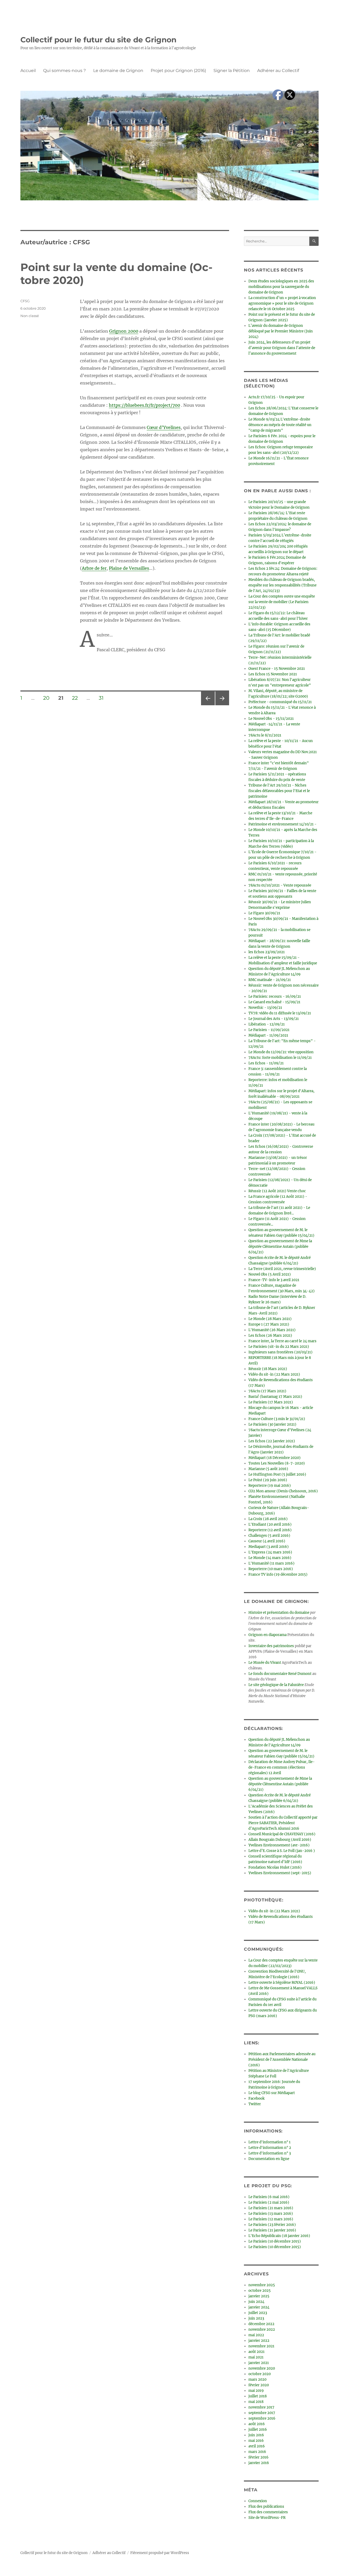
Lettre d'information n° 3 (270, 2153)
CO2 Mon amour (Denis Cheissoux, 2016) (283, 1491)
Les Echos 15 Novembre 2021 (273, 674)
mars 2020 (257, 2380)
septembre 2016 (262, 2418)
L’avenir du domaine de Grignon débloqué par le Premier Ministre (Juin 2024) (281, 331)
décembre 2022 (261, 2324)
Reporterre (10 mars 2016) (271, 1569)
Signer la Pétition (232, 71)
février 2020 (259, 2385)
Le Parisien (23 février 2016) (272, 2225)
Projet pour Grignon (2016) (178, 71)
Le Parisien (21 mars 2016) (271, 2208)
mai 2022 (256, 2335)
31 (103, 698)
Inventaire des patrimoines (271, 1646)
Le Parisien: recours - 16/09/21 (275, 996)
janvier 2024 (259, 2307)
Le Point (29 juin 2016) (268, 1480)
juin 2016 (256, 2435)
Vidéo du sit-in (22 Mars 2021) (274, 1374)
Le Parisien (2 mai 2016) (269, 2202)
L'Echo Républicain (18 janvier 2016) (279, 2236)
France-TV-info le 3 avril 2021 (274, 1280)
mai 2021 (256, 2357)
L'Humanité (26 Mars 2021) (272, 1330)
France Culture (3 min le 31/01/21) (277, 1419)
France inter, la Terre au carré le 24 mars (282, 1341)
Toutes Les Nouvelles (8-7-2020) (277, 1463)
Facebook (257, 2098)
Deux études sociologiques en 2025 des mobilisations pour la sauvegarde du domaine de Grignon (281, 287)
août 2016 (257, 2424)
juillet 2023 (258, 2313)
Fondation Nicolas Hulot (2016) (275, 1867)
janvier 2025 (259, 2296)
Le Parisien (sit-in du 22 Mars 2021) (279, 1347)
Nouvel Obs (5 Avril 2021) (270, 1274)
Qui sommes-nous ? (64, 71)
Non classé (30, 316)
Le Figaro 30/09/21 (264, 913)
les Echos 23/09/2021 (267, 952)
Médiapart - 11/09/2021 (268, 1035)
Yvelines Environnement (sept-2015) (280, 1873)
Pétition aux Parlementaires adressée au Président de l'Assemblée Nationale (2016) (282, 2060)
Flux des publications (266, 2507)
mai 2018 (256, 2402)
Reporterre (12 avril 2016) (270, 1530)
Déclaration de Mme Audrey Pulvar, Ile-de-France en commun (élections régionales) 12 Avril (282, 1767)
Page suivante (222, 705)
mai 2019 (256, 2391)
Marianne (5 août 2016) (268, 1469)
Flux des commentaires (268, 2512)
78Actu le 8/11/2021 (265, 735)
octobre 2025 (260, 2291)
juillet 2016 (258, 2430)
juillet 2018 (258, 2396)
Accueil (28, 71)
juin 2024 (256, 2302)
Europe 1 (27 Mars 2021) (269, 1324)
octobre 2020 (260, 2374)
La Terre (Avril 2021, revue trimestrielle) (282, 1269)
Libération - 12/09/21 (267, 1024)
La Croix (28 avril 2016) (268, 1519)
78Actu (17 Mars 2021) (267, 1391)
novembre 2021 (261, 2346)
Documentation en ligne (269, 2159)
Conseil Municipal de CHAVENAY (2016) (282, 1834)
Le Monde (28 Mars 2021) (270, 1319)
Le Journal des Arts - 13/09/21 (274, 1019)
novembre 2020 (262, 2368)
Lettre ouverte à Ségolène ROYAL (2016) (282, 1983)
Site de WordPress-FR (267, 2518)
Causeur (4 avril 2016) (267, 1541)
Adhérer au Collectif (278, 71)
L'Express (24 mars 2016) (270, 1552)
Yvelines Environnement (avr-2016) (279, 1845)
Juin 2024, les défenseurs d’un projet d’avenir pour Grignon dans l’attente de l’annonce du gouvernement (282, 348)
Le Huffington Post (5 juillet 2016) (277, 1474)
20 (48, 698)
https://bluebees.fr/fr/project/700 (144, 405)
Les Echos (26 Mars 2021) (270, 1336)
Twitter (255, 2104)
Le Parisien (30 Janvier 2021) (272, 1424)
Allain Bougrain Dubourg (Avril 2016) (280, 1840)
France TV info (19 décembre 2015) (278, 1574)
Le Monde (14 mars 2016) (270, 1558)
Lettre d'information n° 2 (270, 2148)
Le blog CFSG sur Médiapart (272, 2093)
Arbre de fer (94, 568)
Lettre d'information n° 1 (269, 2142)
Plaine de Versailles (129, 568)
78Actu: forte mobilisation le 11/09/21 (280, 1058)
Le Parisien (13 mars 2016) (271, 2214)
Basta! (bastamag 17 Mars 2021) (275, 1397)
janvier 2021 (259, 2363)
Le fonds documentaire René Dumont (280, 1674)
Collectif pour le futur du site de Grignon (98, 40)
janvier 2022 (259, 2341)
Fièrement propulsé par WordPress (160, 2553)
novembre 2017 (261, 2407)
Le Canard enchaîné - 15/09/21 (274, 1002)
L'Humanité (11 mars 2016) (271, 1563)
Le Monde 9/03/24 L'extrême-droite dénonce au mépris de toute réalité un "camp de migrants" (280, 425)
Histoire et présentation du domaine (279, 1613)
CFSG (25, 301)
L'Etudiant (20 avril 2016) (270, 1524)
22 (77, 698)
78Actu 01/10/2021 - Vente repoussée (280, 885)
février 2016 (258, 2457)
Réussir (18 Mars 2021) (268, 1369)
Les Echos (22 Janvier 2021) (272, 1441)
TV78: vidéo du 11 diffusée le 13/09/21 (280, 1013)
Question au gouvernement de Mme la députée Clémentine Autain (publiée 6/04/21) (280, 1247)
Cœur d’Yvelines (164, 427)
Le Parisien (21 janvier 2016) (272, 2230)
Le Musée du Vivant (265, 1663)
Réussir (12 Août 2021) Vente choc (277, 1191)
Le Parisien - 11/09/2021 (269, 1030)
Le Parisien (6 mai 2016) (269, 2197)
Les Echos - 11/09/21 (266, 1063)
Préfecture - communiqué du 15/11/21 (280, 702)
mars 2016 (257, 2452)
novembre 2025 (262, 2285)
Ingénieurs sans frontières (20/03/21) (280, 1352)
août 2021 (257, 2352)
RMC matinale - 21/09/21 (270, 980)
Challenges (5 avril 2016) (269, 1536)
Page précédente (207, 705)
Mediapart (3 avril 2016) (269, 1547)
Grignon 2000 (124, 331)
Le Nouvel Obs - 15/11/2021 (271, 719)
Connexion (258, 2501)
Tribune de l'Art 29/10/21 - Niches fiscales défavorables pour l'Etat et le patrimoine (279, 791)
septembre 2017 (262, 2413)
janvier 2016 (259, 2463)
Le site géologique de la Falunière (276, 1685)
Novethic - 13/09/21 (265, 1008)
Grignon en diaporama (267, 1635)
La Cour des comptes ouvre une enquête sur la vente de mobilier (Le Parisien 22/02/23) (282, 602)
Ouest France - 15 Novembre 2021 (277, 669)
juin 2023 (256, 2318)
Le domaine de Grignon (118, 71)
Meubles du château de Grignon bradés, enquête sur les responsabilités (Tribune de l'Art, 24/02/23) (282, 585)
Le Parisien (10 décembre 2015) (275, 2241)
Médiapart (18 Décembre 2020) (275, 1458)
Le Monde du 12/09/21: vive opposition (281, 1052)
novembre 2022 (262, 2329)
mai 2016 (256, 2441)
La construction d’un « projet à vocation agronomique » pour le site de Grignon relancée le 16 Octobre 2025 (282, 303)
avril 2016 (257, 2446)
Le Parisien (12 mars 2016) (271, 2219)
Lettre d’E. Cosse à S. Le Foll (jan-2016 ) (282, 1851)
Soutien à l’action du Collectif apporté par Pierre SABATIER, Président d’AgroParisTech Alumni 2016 (283, 1823)
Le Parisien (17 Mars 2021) (271, 1402)
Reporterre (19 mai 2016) (270, 1486)
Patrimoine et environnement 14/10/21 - (282, 824)
